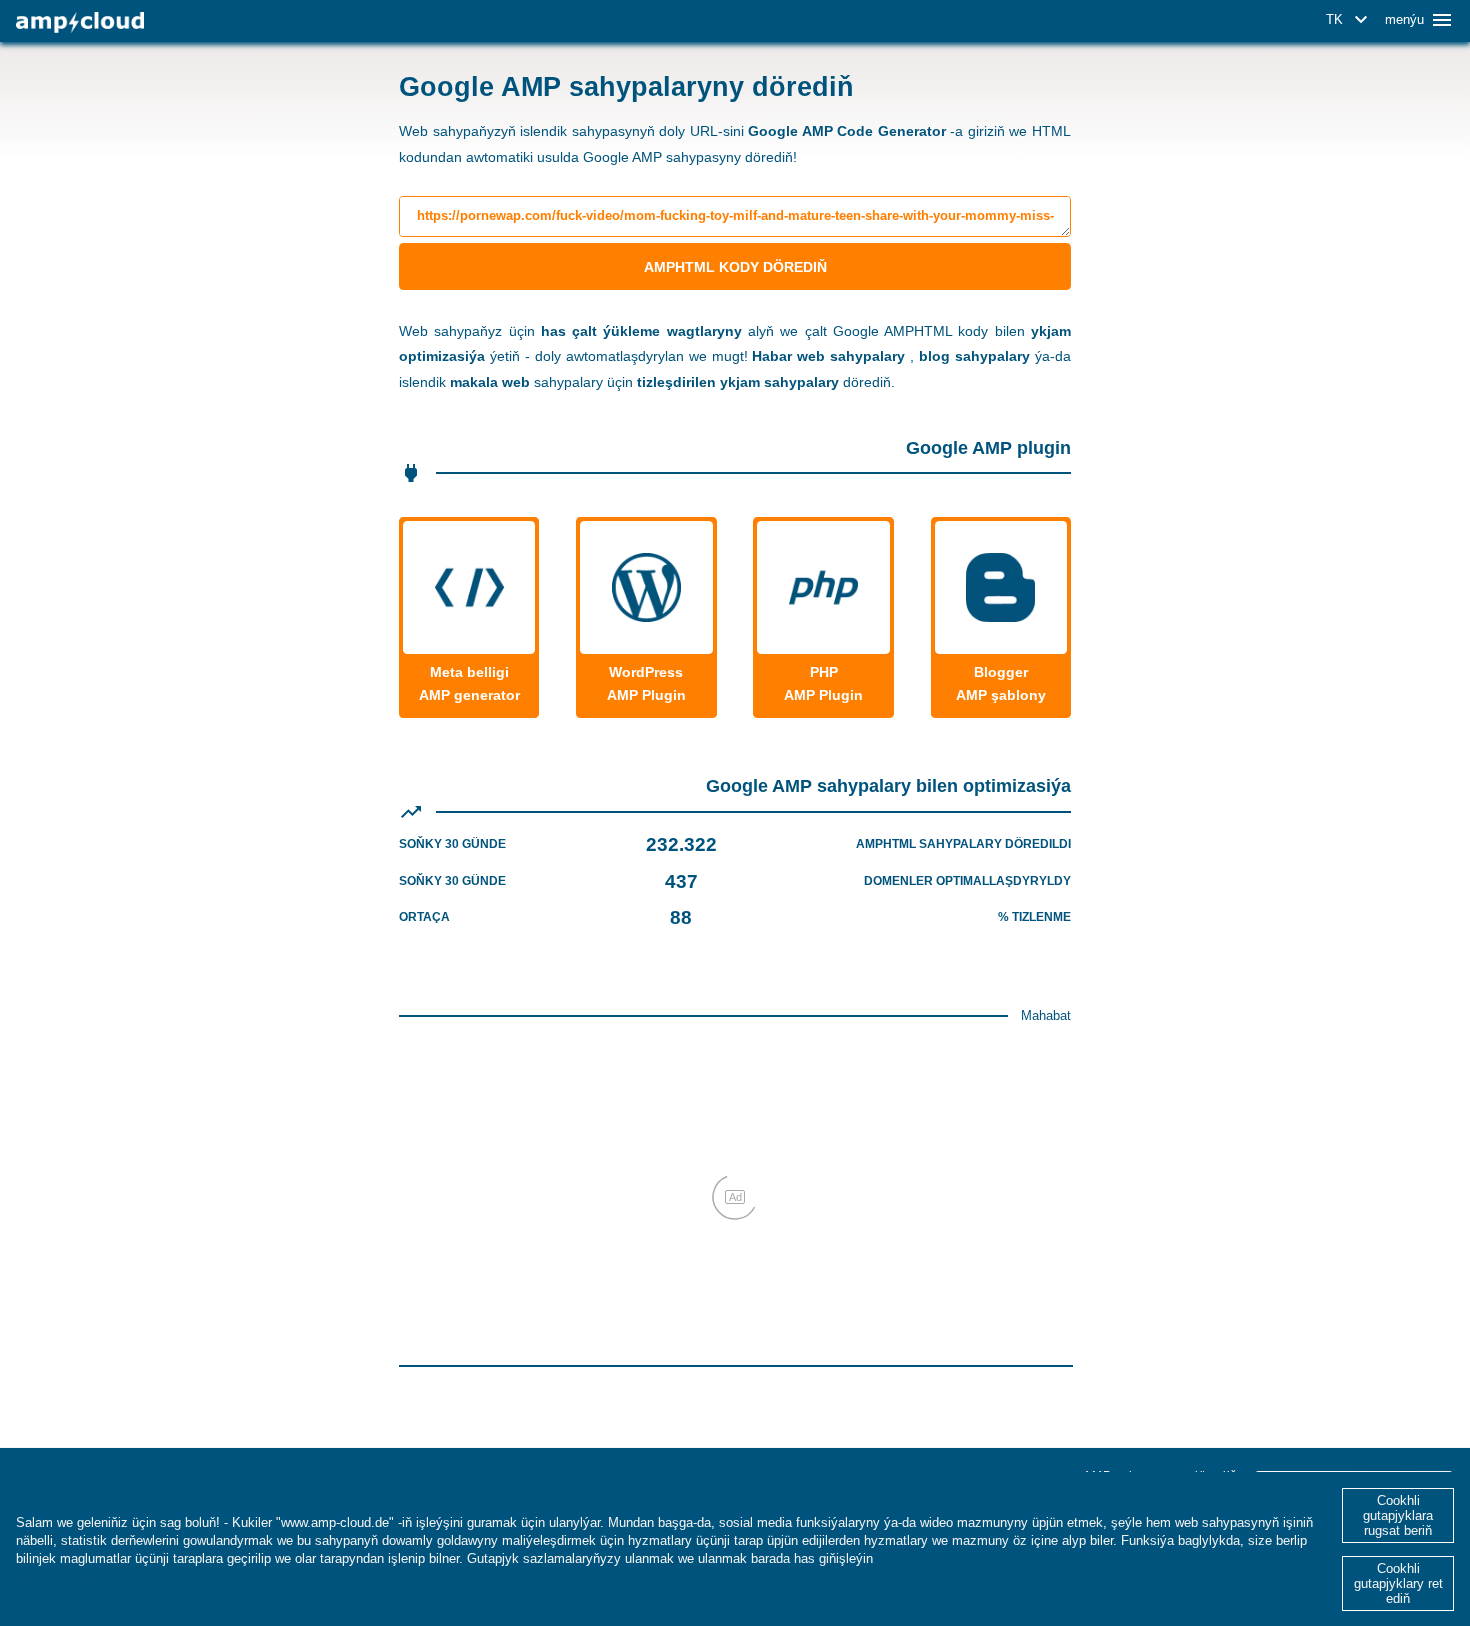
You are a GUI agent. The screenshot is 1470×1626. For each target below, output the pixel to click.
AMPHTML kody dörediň (735, 267)
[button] (1350, 20)
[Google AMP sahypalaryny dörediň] (80, 22)
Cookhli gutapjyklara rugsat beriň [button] (1398, 1515)
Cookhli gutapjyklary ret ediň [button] (1398, 1583)
